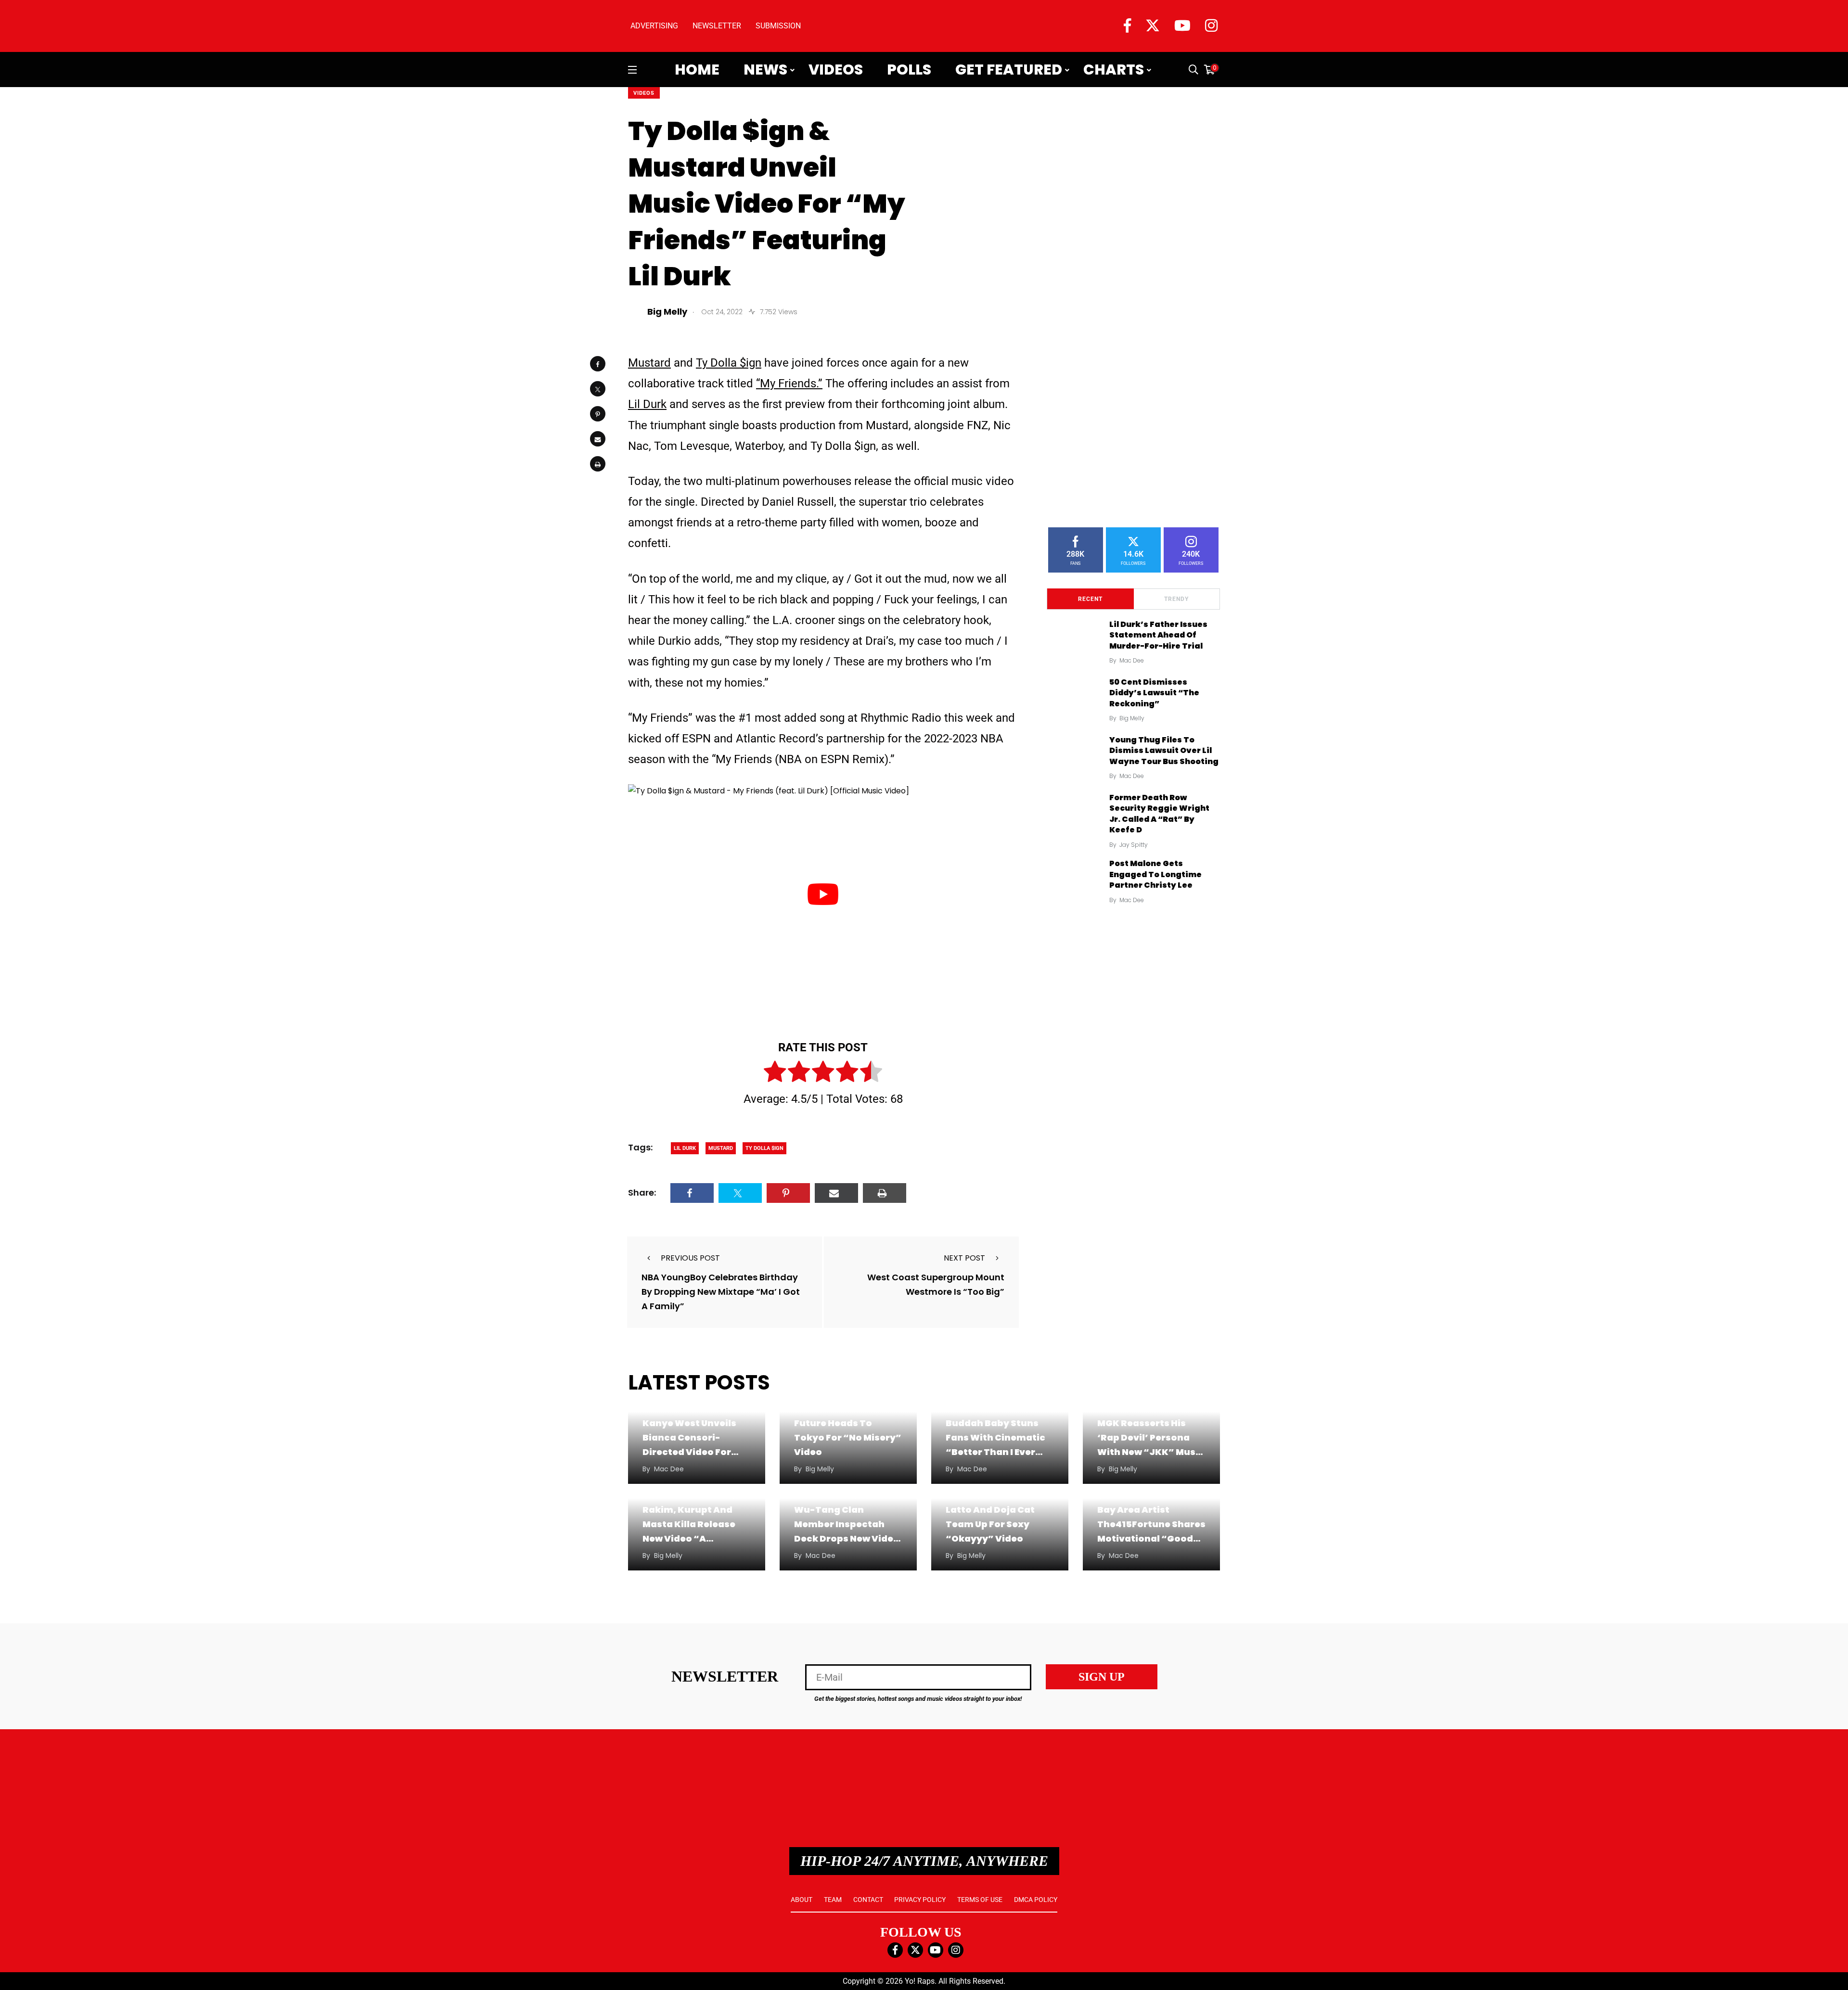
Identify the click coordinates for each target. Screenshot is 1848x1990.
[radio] (775, 1073)
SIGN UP (1102, 1677)
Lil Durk (647, 404)
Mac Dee (1132, 660)
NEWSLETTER (717, 26)
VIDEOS (644, 93)
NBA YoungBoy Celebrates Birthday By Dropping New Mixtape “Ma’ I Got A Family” (721, 1292)
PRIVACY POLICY (920, 1900)
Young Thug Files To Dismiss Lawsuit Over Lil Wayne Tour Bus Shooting (1164, 751)
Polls (909, 70)
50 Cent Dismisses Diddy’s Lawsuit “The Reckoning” (1154, 693)
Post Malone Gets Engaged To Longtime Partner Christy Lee (1155, 874)
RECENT (1090, 599)
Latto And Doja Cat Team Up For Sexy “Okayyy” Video (990, 1524)
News (765, 70)
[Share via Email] (598, 439)
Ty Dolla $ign (729, 363)
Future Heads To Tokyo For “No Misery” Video (848, 1437)
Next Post (964, 1258)
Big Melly (1132, 718)
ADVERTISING (654, 26)
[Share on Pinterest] (598, 414)
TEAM (833, 1900)
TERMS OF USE (980, 1900)
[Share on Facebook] (598, 364)
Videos (836, 70)
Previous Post (690, 1258)
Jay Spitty (1134, 845)
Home (697, 70)
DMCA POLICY (1036, 1900)
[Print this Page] (598, 464)
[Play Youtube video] (823, 894)
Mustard (649, 363)
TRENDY (1176, 599)
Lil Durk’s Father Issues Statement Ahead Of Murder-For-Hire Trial (1158, 635)
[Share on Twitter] (598, 389)
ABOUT (802, 1900)
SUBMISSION (778, 26)
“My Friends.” (789, 383)
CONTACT (868, 1900)
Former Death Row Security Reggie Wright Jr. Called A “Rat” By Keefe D (1159, 814)
